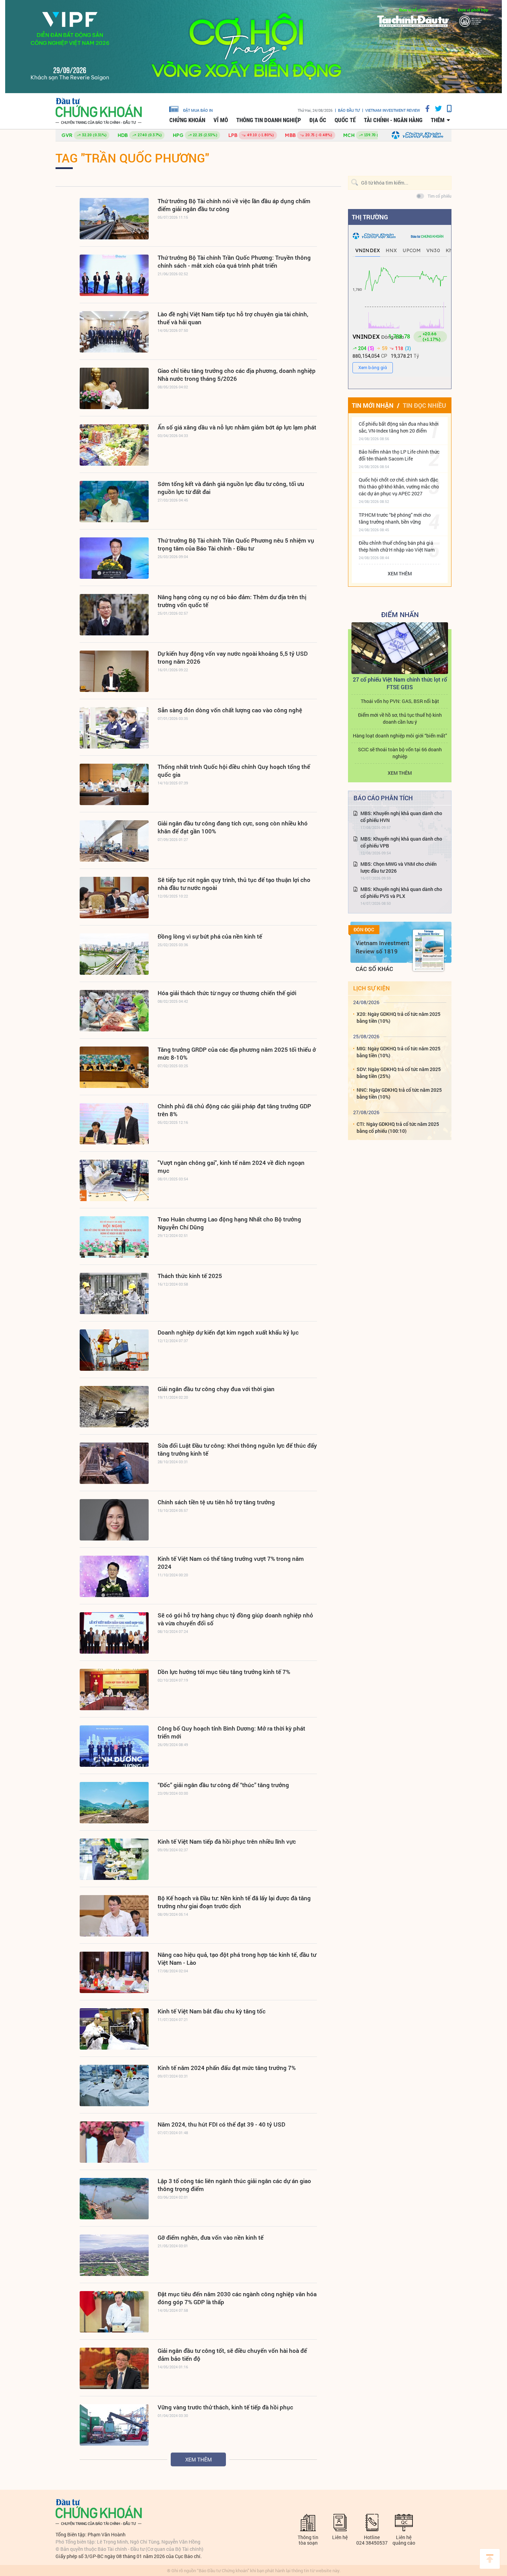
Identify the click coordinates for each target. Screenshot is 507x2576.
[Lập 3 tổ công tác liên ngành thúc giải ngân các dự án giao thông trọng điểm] (114, 2199)
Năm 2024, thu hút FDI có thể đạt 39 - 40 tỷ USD (221, 2124)
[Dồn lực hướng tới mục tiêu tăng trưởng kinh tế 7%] (114, 1690)
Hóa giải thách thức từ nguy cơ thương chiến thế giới (227, 993)
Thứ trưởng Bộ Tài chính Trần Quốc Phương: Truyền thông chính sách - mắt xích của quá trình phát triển (234, 261)
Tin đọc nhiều (424, 405)
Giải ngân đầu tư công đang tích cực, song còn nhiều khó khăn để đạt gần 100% (233, 827)
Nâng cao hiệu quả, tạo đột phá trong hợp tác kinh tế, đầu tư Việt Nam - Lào (237, 1959)
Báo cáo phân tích (383, 798)
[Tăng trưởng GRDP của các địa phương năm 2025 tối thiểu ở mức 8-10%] (114, 1067)
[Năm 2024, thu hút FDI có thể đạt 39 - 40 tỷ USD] (114, 2142)
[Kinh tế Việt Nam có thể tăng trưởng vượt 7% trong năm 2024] (114, 1576)
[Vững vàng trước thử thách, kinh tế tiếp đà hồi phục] (114, 2425)
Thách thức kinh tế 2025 (190, 1276)
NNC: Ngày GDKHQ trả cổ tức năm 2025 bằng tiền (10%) (399, 1093)
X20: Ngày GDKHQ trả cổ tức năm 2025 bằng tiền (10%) (399, 1017)
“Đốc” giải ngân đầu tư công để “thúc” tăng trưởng (223, 1785)
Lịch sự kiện (371, 988)
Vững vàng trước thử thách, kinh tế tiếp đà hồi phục (225, 2407)
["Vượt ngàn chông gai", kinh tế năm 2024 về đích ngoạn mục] (114, 1180)
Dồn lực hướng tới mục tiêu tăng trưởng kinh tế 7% (224, 1672)
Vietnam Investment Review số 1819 (382, 947)
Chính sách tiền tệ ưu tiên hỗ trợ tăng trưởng (216, 1502)
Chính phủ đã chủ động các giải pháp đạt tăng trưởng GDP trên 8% (234, 1110)
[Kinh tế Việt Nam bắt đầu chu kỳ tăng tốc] (114, 2029)
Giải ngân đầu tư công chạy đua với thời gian (216, 1389)
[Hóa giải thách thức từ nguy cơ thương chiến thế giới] (114, 1011)
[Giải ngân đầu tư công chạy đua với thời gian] (114, 1407)
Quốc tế (345, 120)
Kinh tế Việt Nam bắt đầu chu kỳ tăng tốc (212, 2011)
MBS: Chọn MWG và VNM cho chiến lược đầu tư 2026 (399, 867)
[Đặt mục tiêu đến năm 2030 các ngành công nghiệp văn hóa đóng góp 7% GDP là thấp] (114, 2312)
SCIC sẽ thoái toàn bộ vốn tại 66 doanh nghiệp (400, 753)
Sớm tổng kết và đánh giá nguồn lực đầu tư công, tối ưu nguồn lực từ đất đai (231, 488)
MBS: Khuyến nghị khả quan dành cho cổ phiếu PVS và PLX (401, 893)
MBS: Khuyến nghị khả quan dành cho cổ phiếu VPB (401, 842)
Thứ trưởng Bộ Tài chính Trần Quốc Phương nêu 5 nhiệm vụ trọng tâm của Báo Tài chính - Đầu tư (236, 544)
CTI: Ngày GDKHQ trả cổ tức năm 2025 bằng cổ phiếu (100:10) (398, 1127)
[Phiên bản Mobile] (447, 108)
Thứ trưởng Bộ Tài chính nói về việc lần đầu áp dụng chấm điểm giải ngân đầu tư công (234, 205)
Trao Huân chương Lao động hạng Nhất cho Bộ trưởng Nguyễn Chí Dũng (229, 1223)
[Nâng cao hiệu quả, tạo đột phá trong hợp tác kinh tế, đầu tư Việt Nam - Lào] (114, 1972)
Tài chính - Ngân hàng (393, 120)
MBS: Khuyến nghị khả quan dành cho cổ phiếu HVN (401, 817)
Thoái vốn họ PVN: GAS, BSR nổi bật (400, 701)
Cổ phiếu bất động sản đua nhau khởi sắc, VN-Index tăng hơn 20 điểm (399, 427)
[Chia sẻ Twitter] (436, 108)
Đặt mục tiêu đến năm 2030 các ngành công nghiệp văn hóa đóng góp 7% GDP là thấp (237, 2298)
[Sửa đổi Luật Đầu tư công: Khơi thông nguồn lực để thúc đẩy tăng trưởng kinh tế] (114, 1463)
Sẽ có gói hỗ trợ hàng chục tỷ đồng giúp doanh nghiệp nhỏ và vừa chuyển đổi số (235, 1619)
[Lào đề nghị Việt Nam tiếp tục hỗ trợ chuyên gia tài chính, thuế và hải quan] (114, 332)
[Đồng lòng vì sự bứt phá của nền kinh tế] (114, 954)
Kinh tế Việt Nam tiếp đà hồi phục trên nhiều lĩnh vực (227, 1841)
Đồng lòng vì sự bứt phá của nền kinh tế (210, 936)
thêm (438, 120)
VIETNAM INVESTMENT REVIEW (393, 110)
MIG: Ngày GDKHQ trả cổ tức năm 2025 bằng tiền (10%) (399, 1052)
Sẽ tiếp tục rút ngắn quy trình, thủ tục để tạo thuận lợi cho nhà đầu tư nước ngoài (234, 884)
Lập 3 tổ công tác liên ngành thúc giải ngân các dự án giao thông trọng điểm (234, 2185)
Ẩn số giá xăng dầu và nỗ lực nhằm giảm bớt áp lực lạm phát (237, 427)
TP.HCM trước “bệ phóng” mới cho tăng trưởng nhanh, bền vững (395, 518)
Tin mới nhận (373, 405)
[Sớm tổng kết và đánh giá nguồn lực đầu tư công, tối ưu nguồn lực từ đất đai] (114, 502)
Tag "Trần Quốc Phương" (132, 158)
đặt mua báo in (198, 110)
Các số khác (374, 969)
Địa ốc (318, 120)
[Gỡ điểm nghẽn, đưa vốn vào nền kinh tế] (114, 2255)
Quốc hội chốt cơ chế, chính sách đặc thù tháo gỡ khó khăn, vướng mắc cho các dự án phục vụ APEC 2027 (399, 487)
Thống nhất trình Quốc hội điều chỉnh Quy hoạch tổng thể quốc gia (234, 771)
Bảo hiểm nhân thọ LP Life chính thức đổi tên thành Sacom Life (399, 455)
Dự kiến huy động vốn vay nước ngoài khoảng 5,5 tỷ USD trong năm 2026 (233, 657)
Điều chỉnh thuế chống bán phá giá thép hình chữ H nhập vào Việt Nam (397, 546)
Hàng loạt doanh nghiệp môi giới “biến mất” (400, 736)
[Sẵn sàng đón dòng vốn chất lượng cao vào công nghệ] (114, 728)
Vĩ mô (221, 120)
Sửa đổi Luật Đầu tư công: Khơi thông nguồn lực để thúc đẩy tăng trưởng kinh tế (237, 1449)
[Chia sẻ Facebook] (425, 108)
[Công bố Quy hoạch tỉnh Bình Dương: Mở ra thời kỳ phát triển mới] (114, 1746)
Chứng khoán (187, 120)
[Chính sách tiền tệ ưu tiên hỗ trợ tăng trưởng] (114, 1520)
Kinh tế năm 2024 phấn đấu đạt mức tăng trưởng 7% (227, 2068)
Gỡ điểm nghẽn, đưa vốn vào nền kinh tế (211, 2237)
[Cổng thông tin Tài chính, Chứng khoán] (99, 111)
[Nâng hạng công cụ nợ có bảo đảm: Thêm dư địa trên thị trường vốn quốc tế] (114, 615)
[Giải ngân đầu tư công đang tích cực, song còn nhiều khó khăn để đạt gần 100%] (114, 841)
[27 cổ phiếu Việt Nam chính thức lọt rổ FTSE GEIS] (400, 648)
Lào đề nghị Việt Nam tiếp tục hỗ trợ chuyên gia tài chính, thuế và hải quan (233, 318)
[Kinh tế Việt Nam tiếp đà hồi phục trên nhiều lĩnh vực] (114, 1859)
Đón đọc (364, 930)
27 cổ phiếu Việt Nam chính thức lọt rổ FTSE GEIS (400, 683)
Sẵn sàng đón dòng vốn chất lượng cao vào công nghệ (230, 710)
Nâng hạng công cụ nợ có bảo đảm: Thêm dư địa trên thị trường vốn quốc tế (232, 601)
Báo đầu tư (349, 110)
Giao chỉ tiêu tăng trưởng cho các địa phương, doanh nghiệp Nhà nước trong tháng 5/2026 (237, 375)
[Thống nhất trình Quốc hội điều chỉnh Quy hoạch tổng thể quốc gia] (114, 784)
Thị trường (370, 217)
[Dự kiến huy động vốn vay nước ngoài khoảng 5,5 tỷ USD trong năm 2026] (114, 671)
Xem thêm (198, 2459)
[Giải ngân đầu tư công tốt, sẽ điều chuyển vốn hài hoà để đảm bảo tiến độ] (114, 2368)
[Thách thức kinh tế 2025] (114, 1294)
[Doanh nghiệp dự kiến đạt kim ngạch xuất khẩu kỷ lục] (114, 1350)
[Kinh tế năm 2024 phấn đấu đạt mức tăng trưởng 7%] (114, 2085)
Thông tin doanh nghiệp (269, 120)
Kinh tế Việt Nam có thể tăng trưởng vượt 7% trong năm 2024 (231, 1563)
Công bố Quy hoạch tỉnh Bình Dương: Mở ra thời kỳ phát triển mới (231, 1732)
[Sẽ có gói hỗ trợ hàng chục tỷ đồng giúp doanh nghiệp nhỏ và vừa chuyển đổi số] (114, 1633)
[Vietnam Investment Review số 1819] (428, 950)
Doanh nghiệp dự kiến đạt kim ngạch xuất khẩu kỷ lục (228, 1332)
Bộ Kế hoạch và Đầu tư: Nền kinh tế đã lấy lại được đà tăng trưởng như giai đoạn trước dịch (234, 1902)
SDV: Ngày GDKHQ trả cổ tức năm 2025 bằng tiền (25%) (399, 1073)
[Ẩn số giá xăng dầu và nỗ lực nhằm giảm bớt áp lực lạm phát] (114, 445)
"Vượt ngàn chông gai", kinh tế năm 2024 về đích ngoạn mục (231, 1167)
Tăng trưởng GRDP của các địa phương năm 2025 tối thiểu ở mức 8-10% (237, 1053)
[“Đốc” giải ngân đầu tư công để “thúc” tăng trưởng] (114, 1803)
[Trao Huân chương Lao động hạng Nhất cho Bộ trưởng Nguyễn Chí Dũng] (114, 1237)
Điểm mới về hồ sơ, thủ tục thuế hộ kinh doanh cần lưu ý (400, 718)
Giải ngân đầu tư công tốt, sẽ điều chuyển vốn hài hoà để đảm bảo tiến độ (232, 2355)
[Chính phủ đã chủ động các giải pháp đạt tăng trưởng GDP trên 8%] (114, 1124)
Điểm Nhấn (400, 614)
